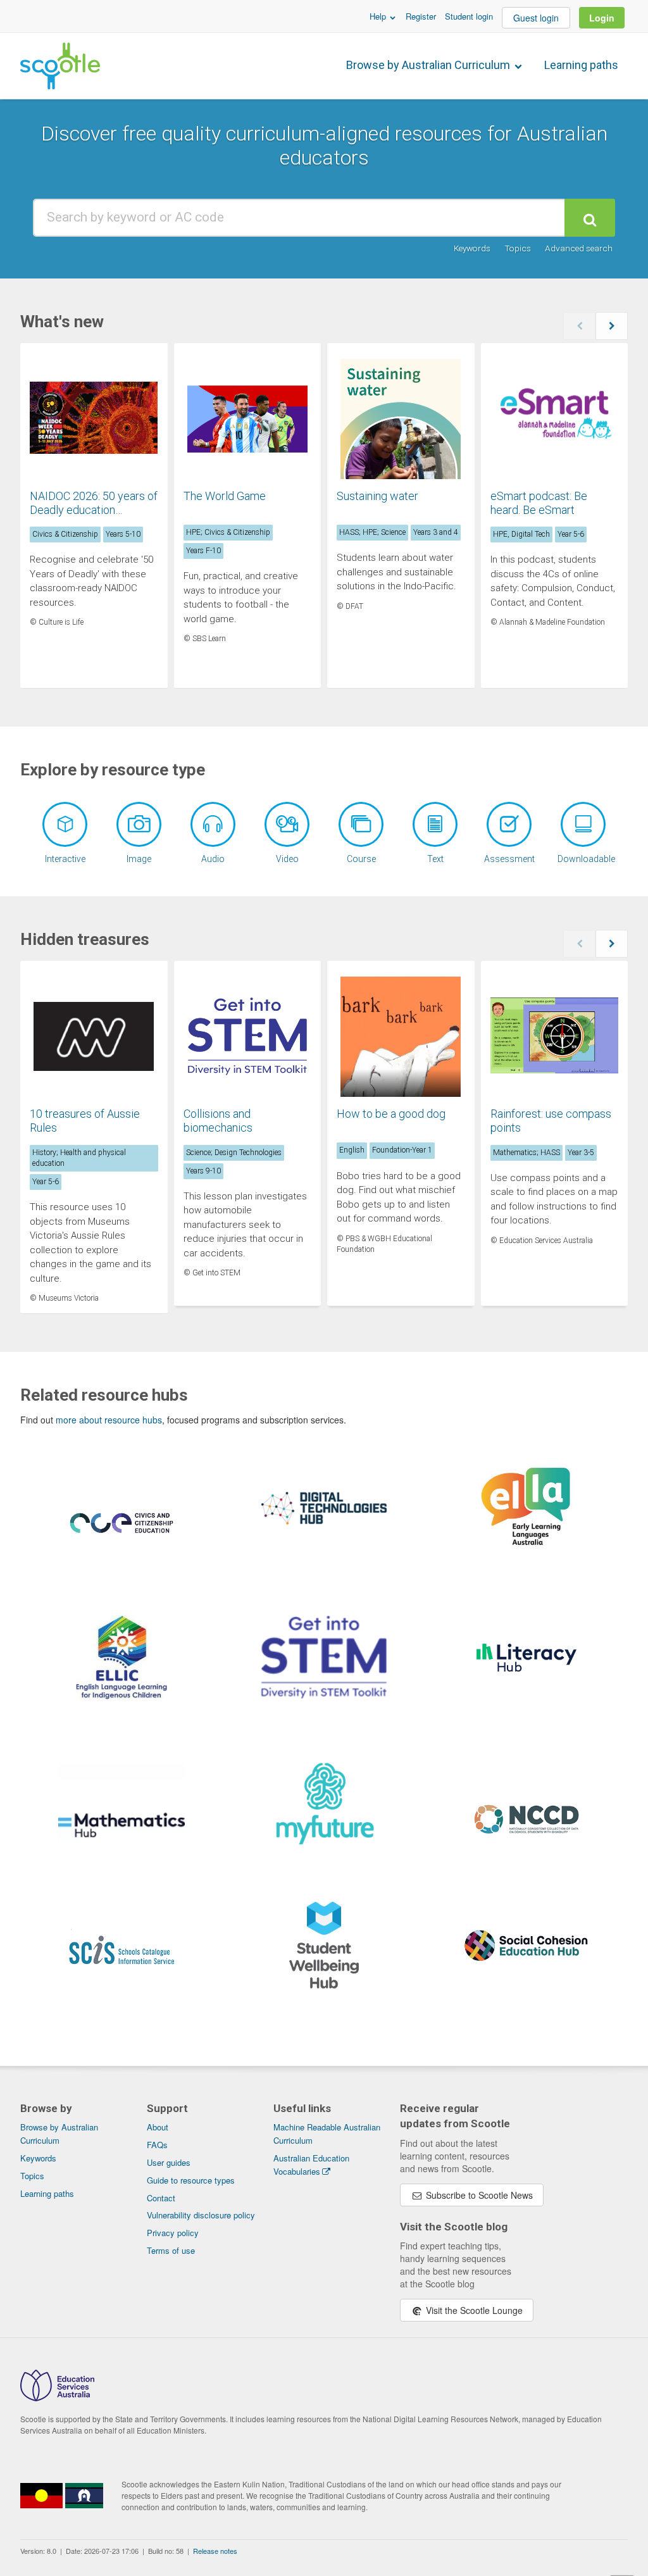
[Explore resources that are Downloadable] (583, 824)
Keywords (472, 248)
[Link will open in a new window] (122, 1537)
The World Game (225, 496)
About (158, 2127)
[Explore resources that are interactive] (65, 824)
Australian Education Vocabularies (311, 2165)
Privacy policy (173, 2233)
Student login (469, 16)
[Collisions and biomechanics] (248, 1037)
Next (612, 326)
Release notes (215, 2551)
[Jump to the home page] (60, 66)
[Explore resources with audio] (213, 824)
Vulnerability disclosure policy (201, 2215)
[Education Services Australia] (57, 2398)
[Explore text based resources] (435, 824)
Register (421, 16)
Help (379, 16)
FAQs (157, 2145)
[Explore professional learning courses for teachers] (361, 824)
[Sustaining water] (401, 419)
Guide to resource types (191, 2180)
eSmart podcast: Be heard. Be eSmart (539, 503)
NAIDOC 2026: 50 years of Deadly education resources (94, 510)
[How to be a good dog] (401, 1037)
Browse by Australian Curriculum (429, 65)
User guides (169, 2162)
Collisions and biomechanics (218, 1121)
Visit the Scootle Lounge (473, 2310)
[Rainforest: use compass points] (555, 1037)
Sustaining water (377, 496)
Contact (161, 2198)
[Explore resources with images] (139, 824)
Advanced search (579, 248)
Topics (518, 248)
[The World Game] (248, 419)
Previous (579, 326)
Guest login (536, 18)
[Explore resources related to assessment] (509, 824)
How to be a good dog (391, 1114)
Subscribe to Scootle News (478, 2195)
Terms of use (171, 2250)
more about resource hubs (109, 1420)
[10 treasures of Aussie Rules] (94, 1037)
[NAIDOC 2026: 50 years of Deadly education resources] (94, 419)
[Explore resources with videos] (287, 824)
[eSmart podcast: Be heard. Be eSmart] (555, 419)
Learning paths (581, 65)
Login (602, 18)
